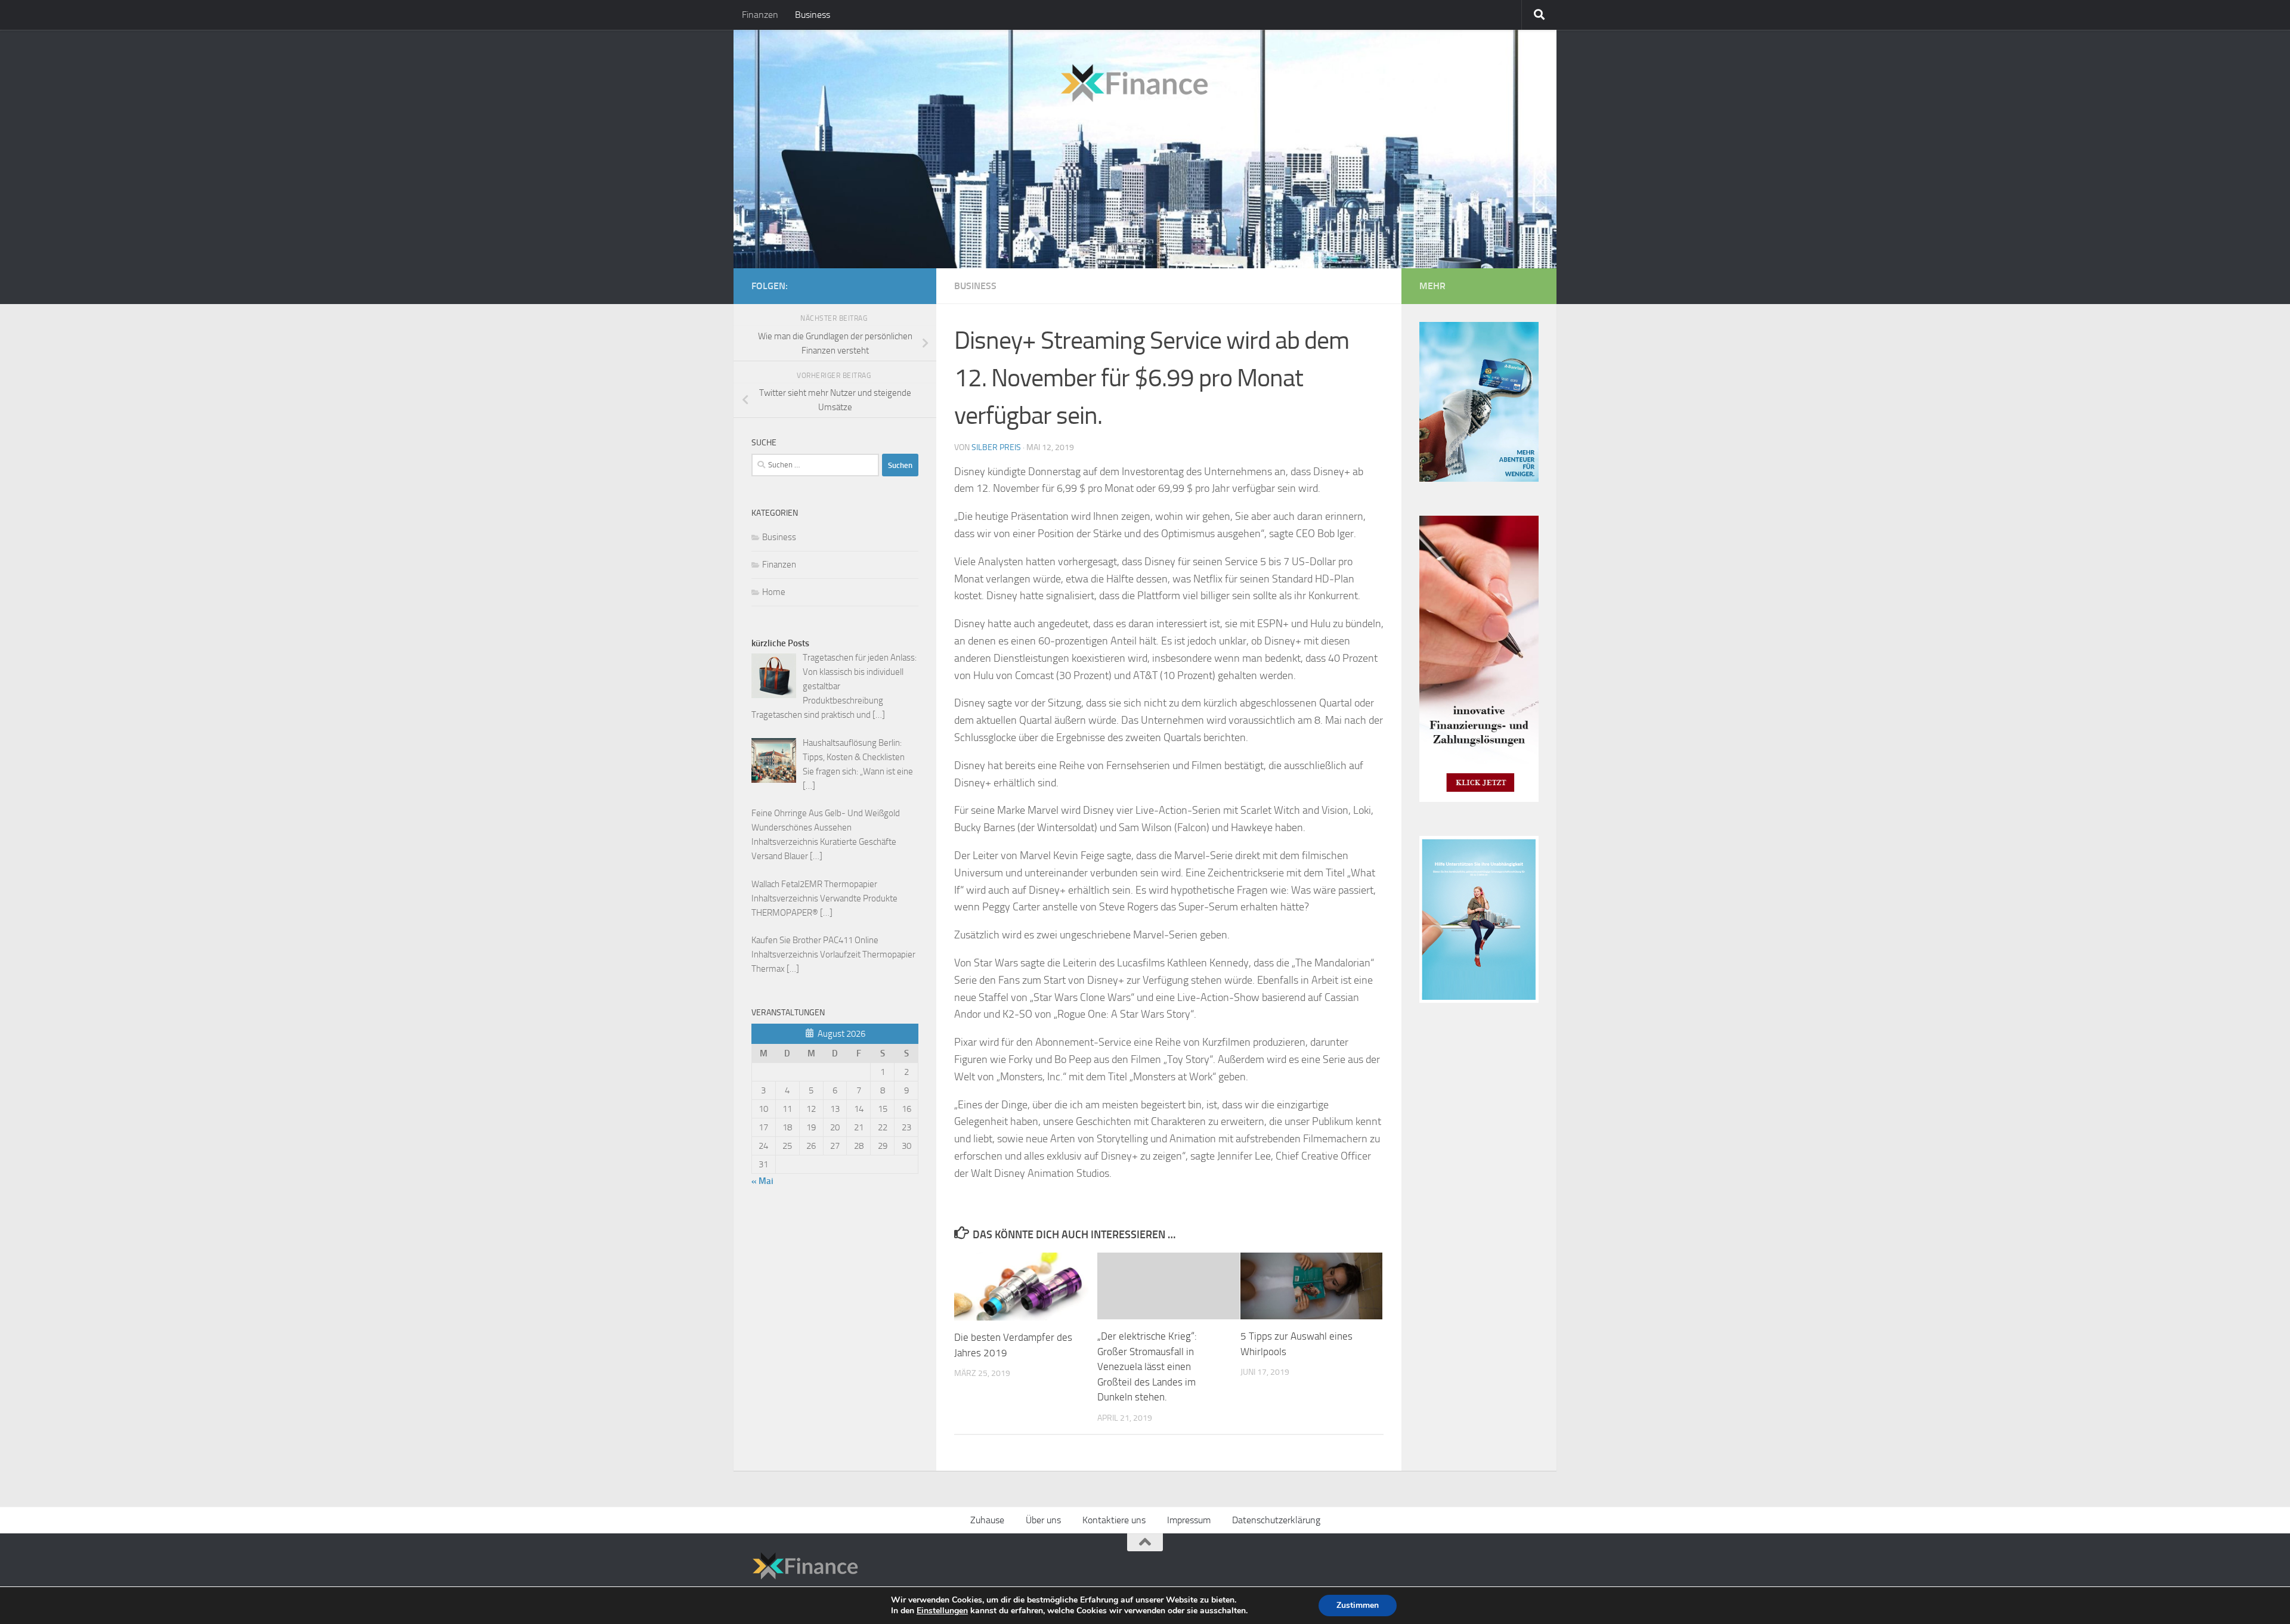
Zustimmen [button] (1358, 1605)
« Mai (762, 1181)
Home (774, 592)
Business (813, 15)
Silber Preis (996, 447)
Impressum (1189, 1520)
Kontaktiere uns (1114, 1520)
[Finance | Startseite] (981, 79)
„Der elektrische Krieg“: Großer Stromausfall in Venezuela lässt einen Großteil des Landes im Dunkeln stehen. (1147, 1366)
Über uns (1043, 1520)
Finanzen (760, 15)
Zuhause (987, 1520)
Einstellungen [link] (942, 1611)
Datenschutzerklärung (1276, 1520)
